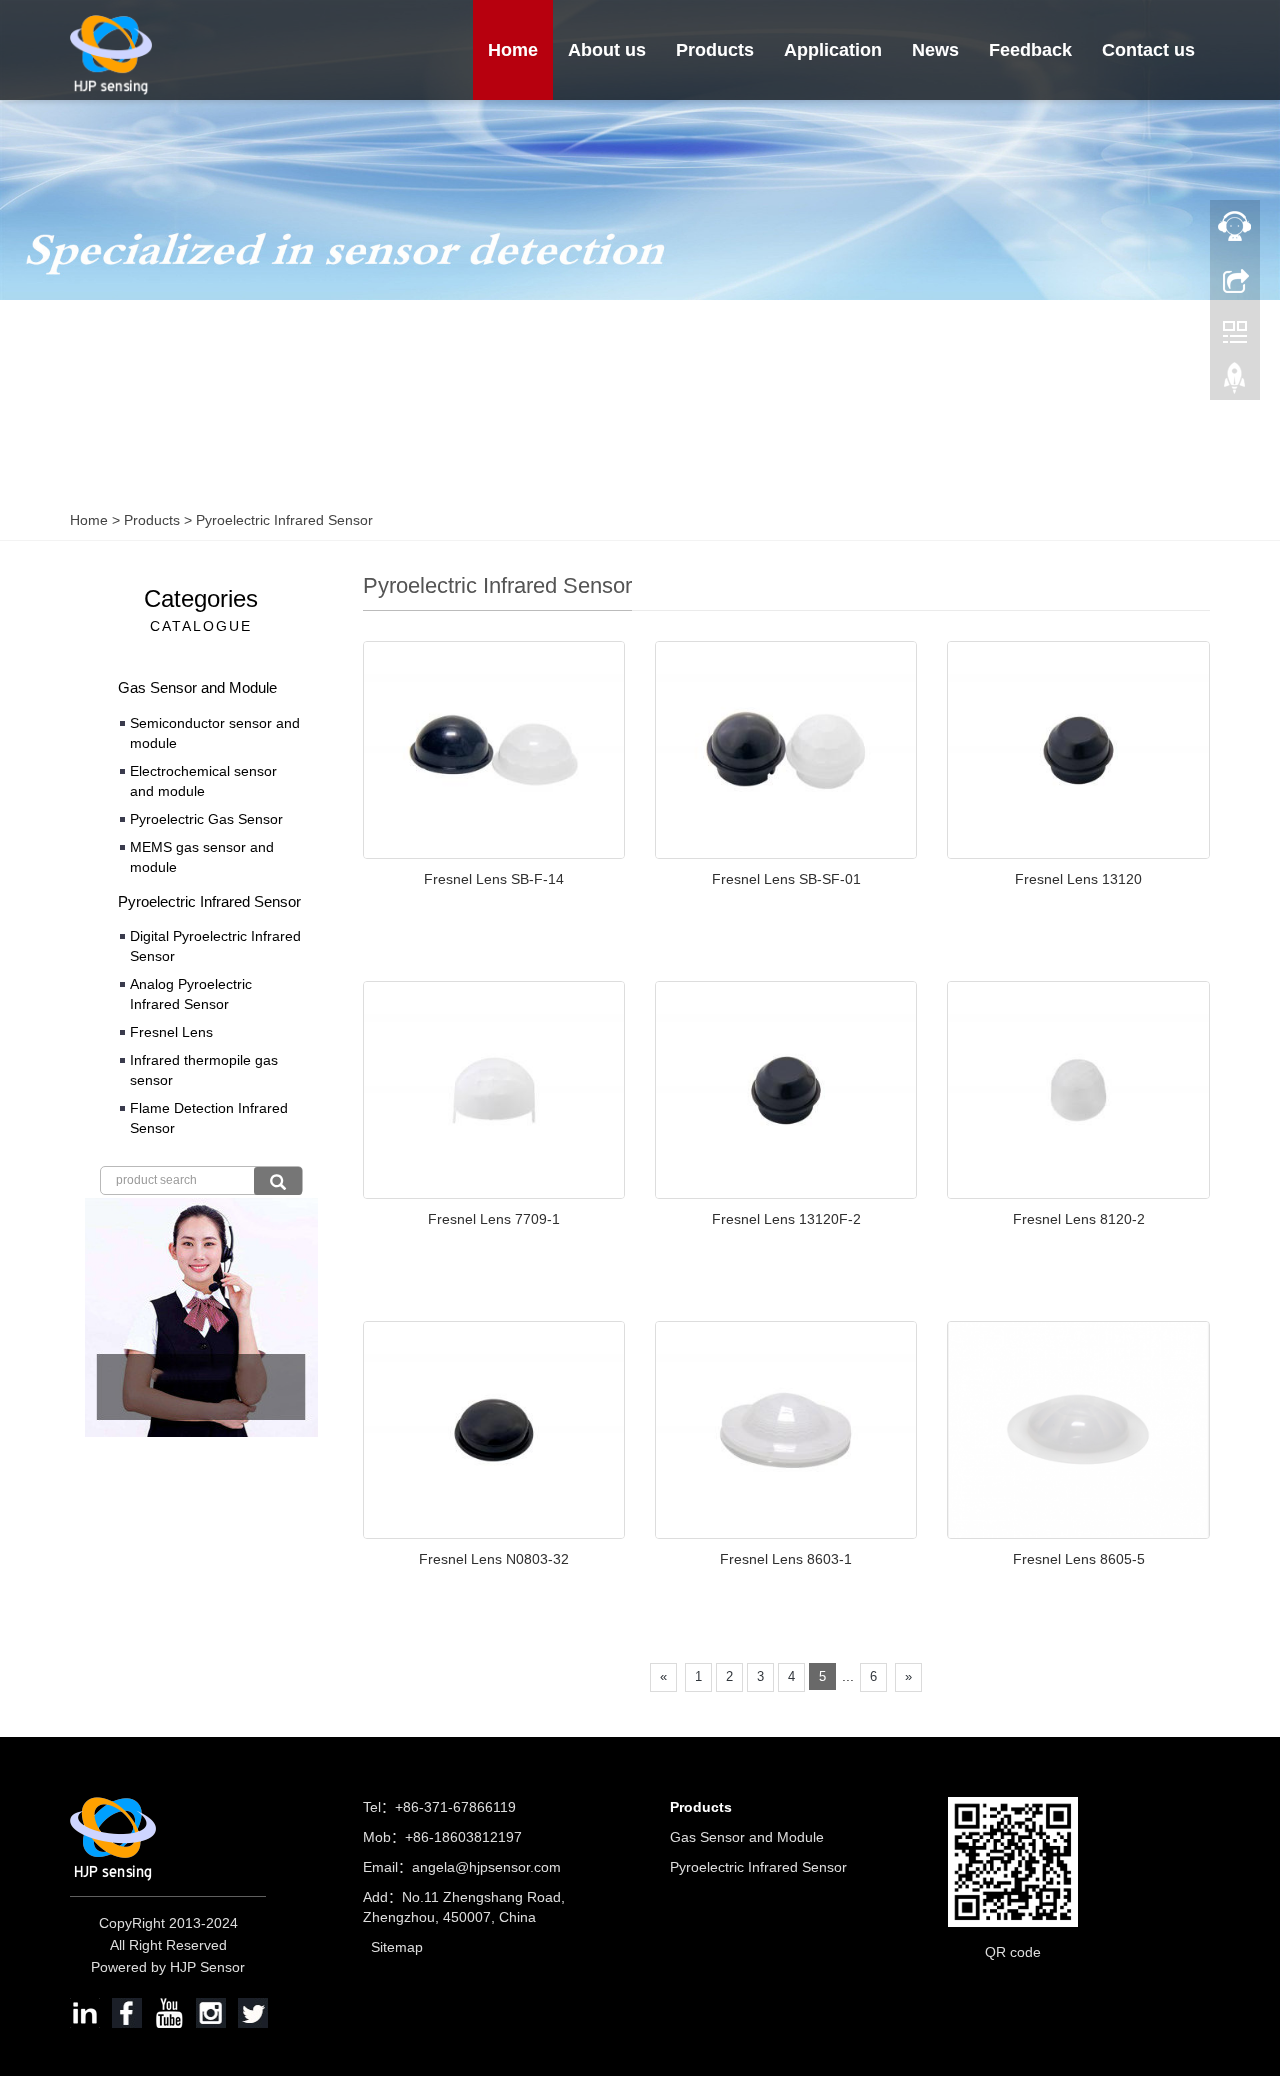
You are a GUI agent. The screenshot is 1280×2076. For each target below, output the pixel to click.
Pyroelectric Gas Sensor (206, 819)
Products (715, 50)
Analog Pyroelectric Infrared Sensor (191, 994)
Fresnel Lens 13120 (1078, 879)
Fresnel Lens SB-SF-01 (786, 879)
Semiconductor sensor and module (215, 733)
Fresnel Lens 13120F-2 (786, 1219)
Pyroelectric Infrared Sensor (282, 520)
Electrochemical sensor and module (203, 781)
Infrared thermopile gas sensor (204, 1070)
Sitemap (397, 1947)
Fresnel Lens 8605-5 (1079, 1559)
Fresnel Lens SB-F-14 (494, 879)
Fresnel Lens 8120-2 (1079, 1219)
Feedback (1030, 50)
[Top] (1235, 383)
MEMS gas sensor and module (202, 857)
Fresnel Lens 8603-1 (786, 1559)
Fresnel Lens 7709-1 (494, 1219)
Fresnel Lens (171, 1032)
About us (607, 50)
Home (513, 50)
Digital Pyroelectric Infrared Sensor (215, 946)
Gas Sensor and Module (197, 687)
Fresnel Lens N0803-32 (494, 1559)
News (935, 50)
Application (833, 50)
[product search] (278, 1181)
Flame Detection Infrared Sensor (209, 1118)
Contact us (1148, 50)
